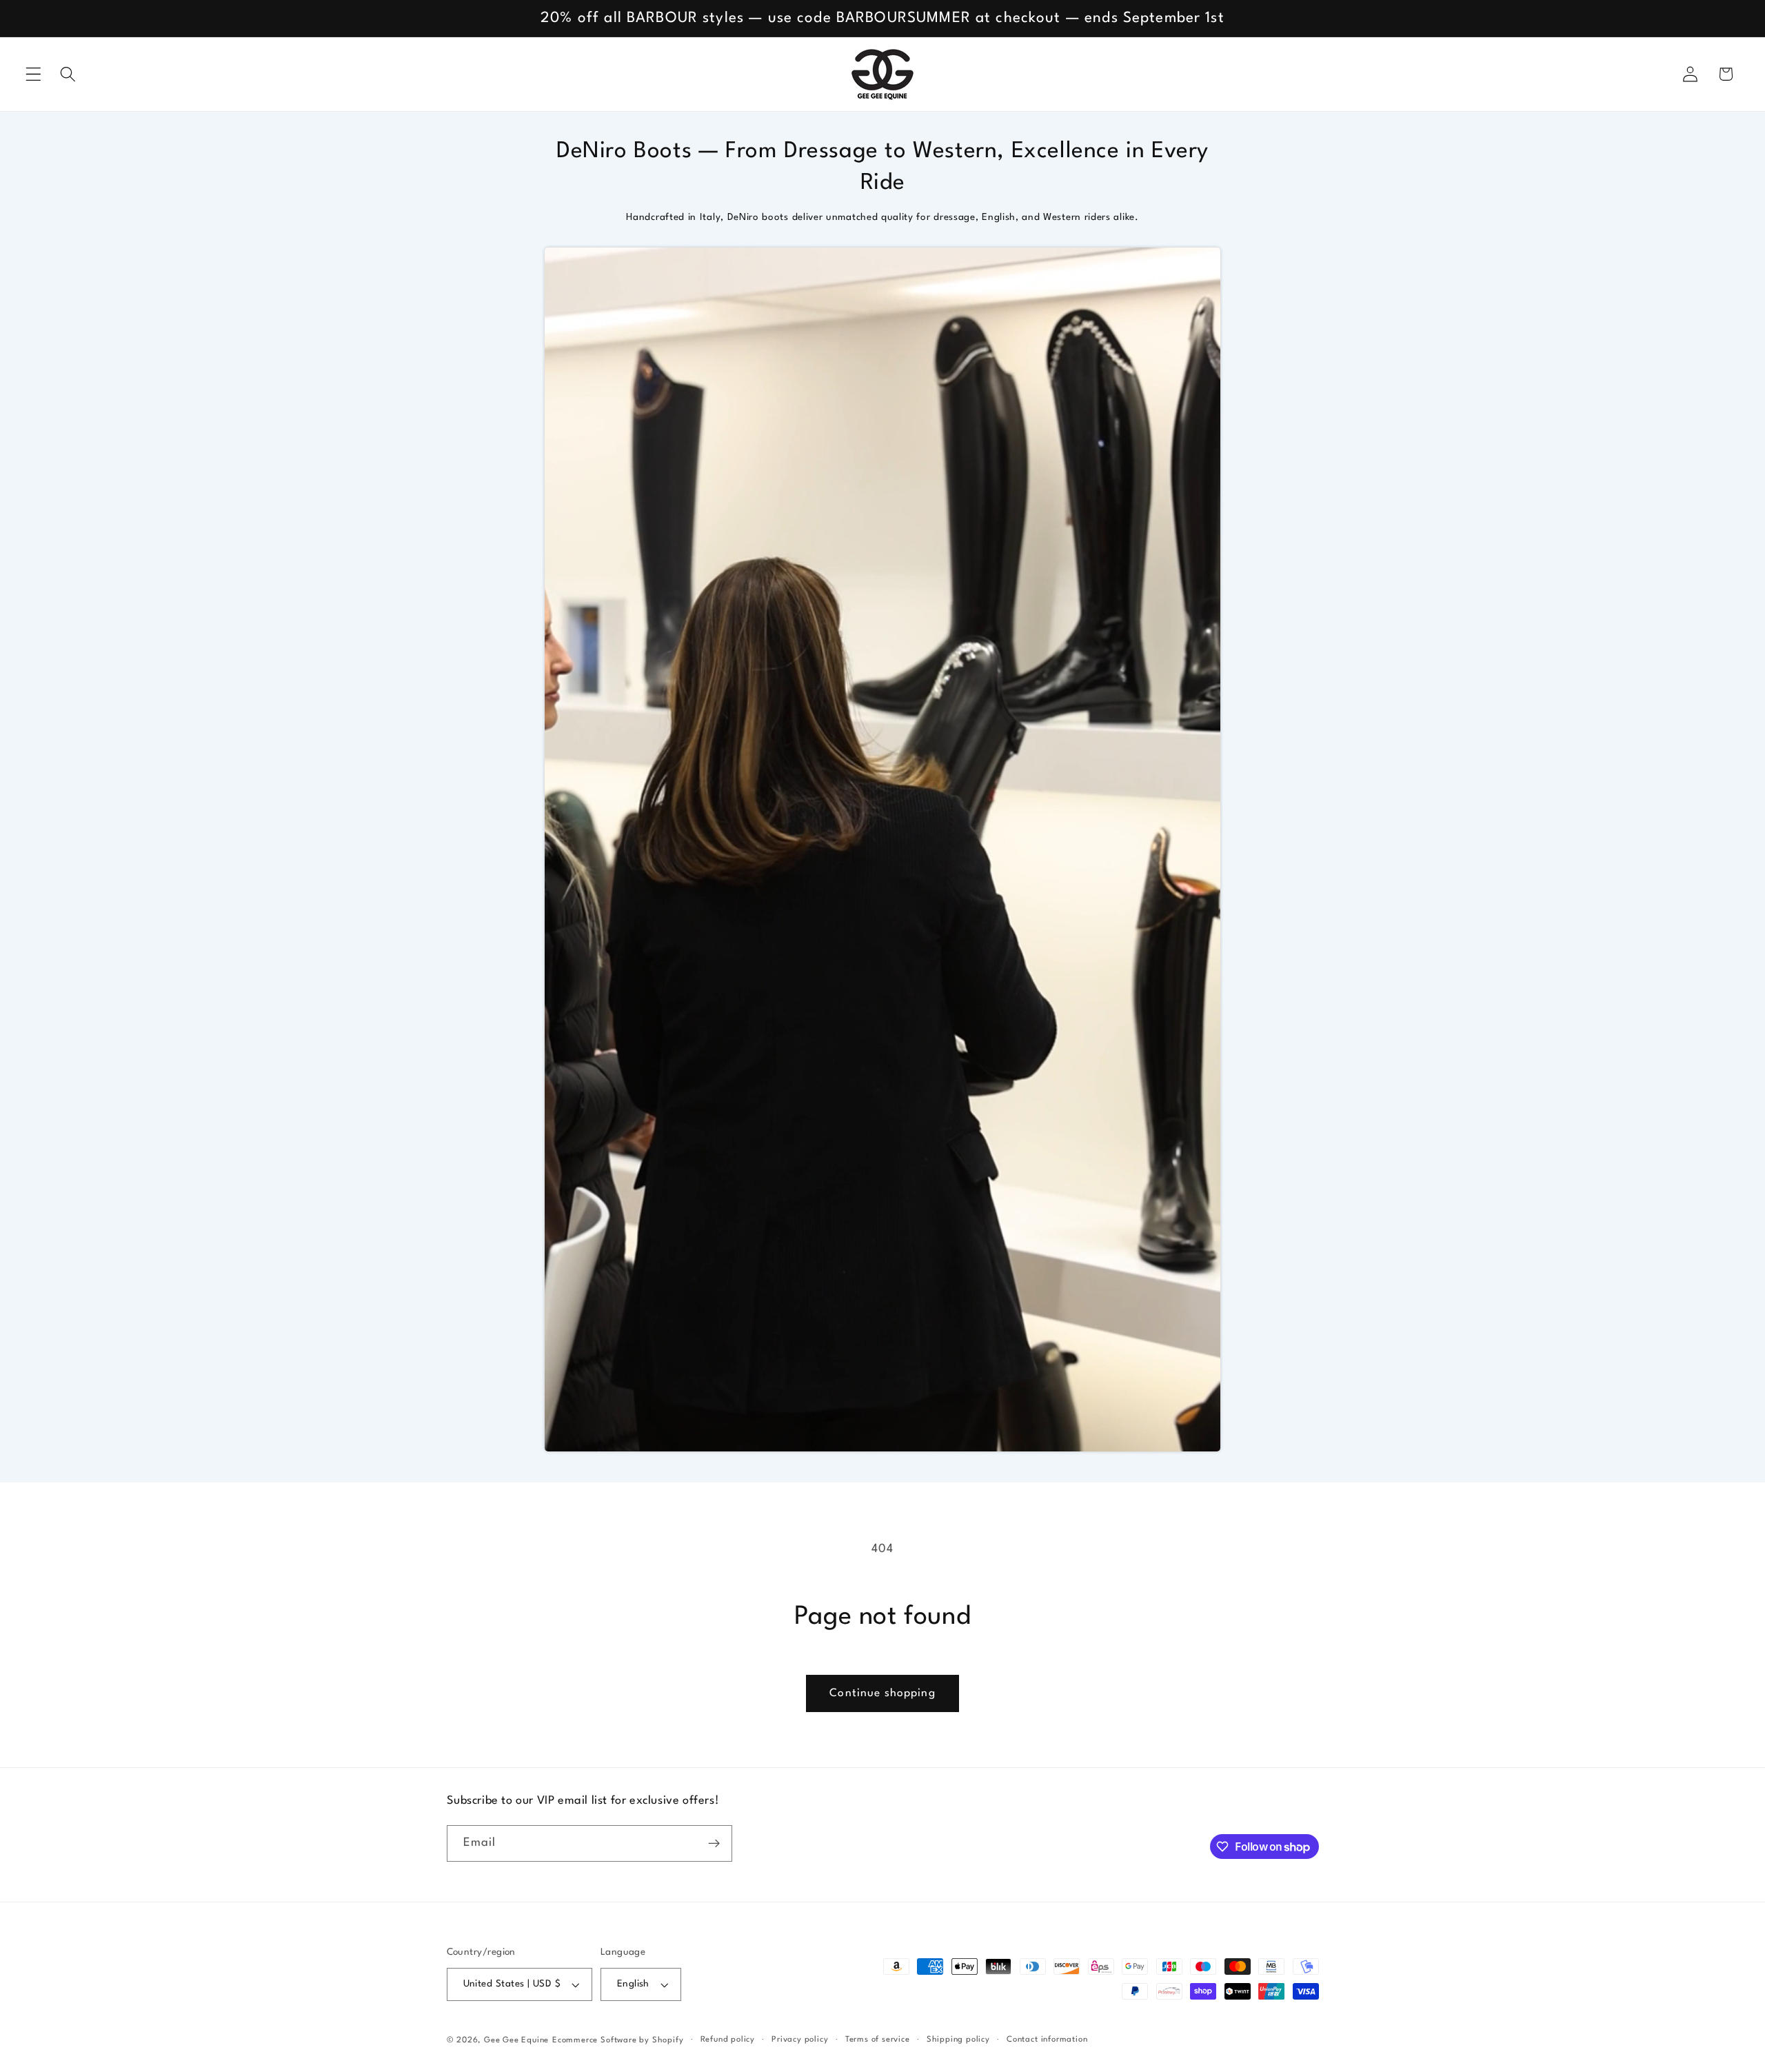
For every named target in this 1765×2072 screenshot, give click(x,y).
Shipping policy (958, 2040)
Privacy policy (800, 2040)
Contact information (1047, 2040)
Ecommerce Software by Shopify (618, 2040)
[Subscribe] (714, 1844)
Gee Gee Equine (516, 2040)
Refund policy (728, 2040)
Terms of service (878, 2040)
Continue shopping (882, 1693)
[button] (33, 74)
